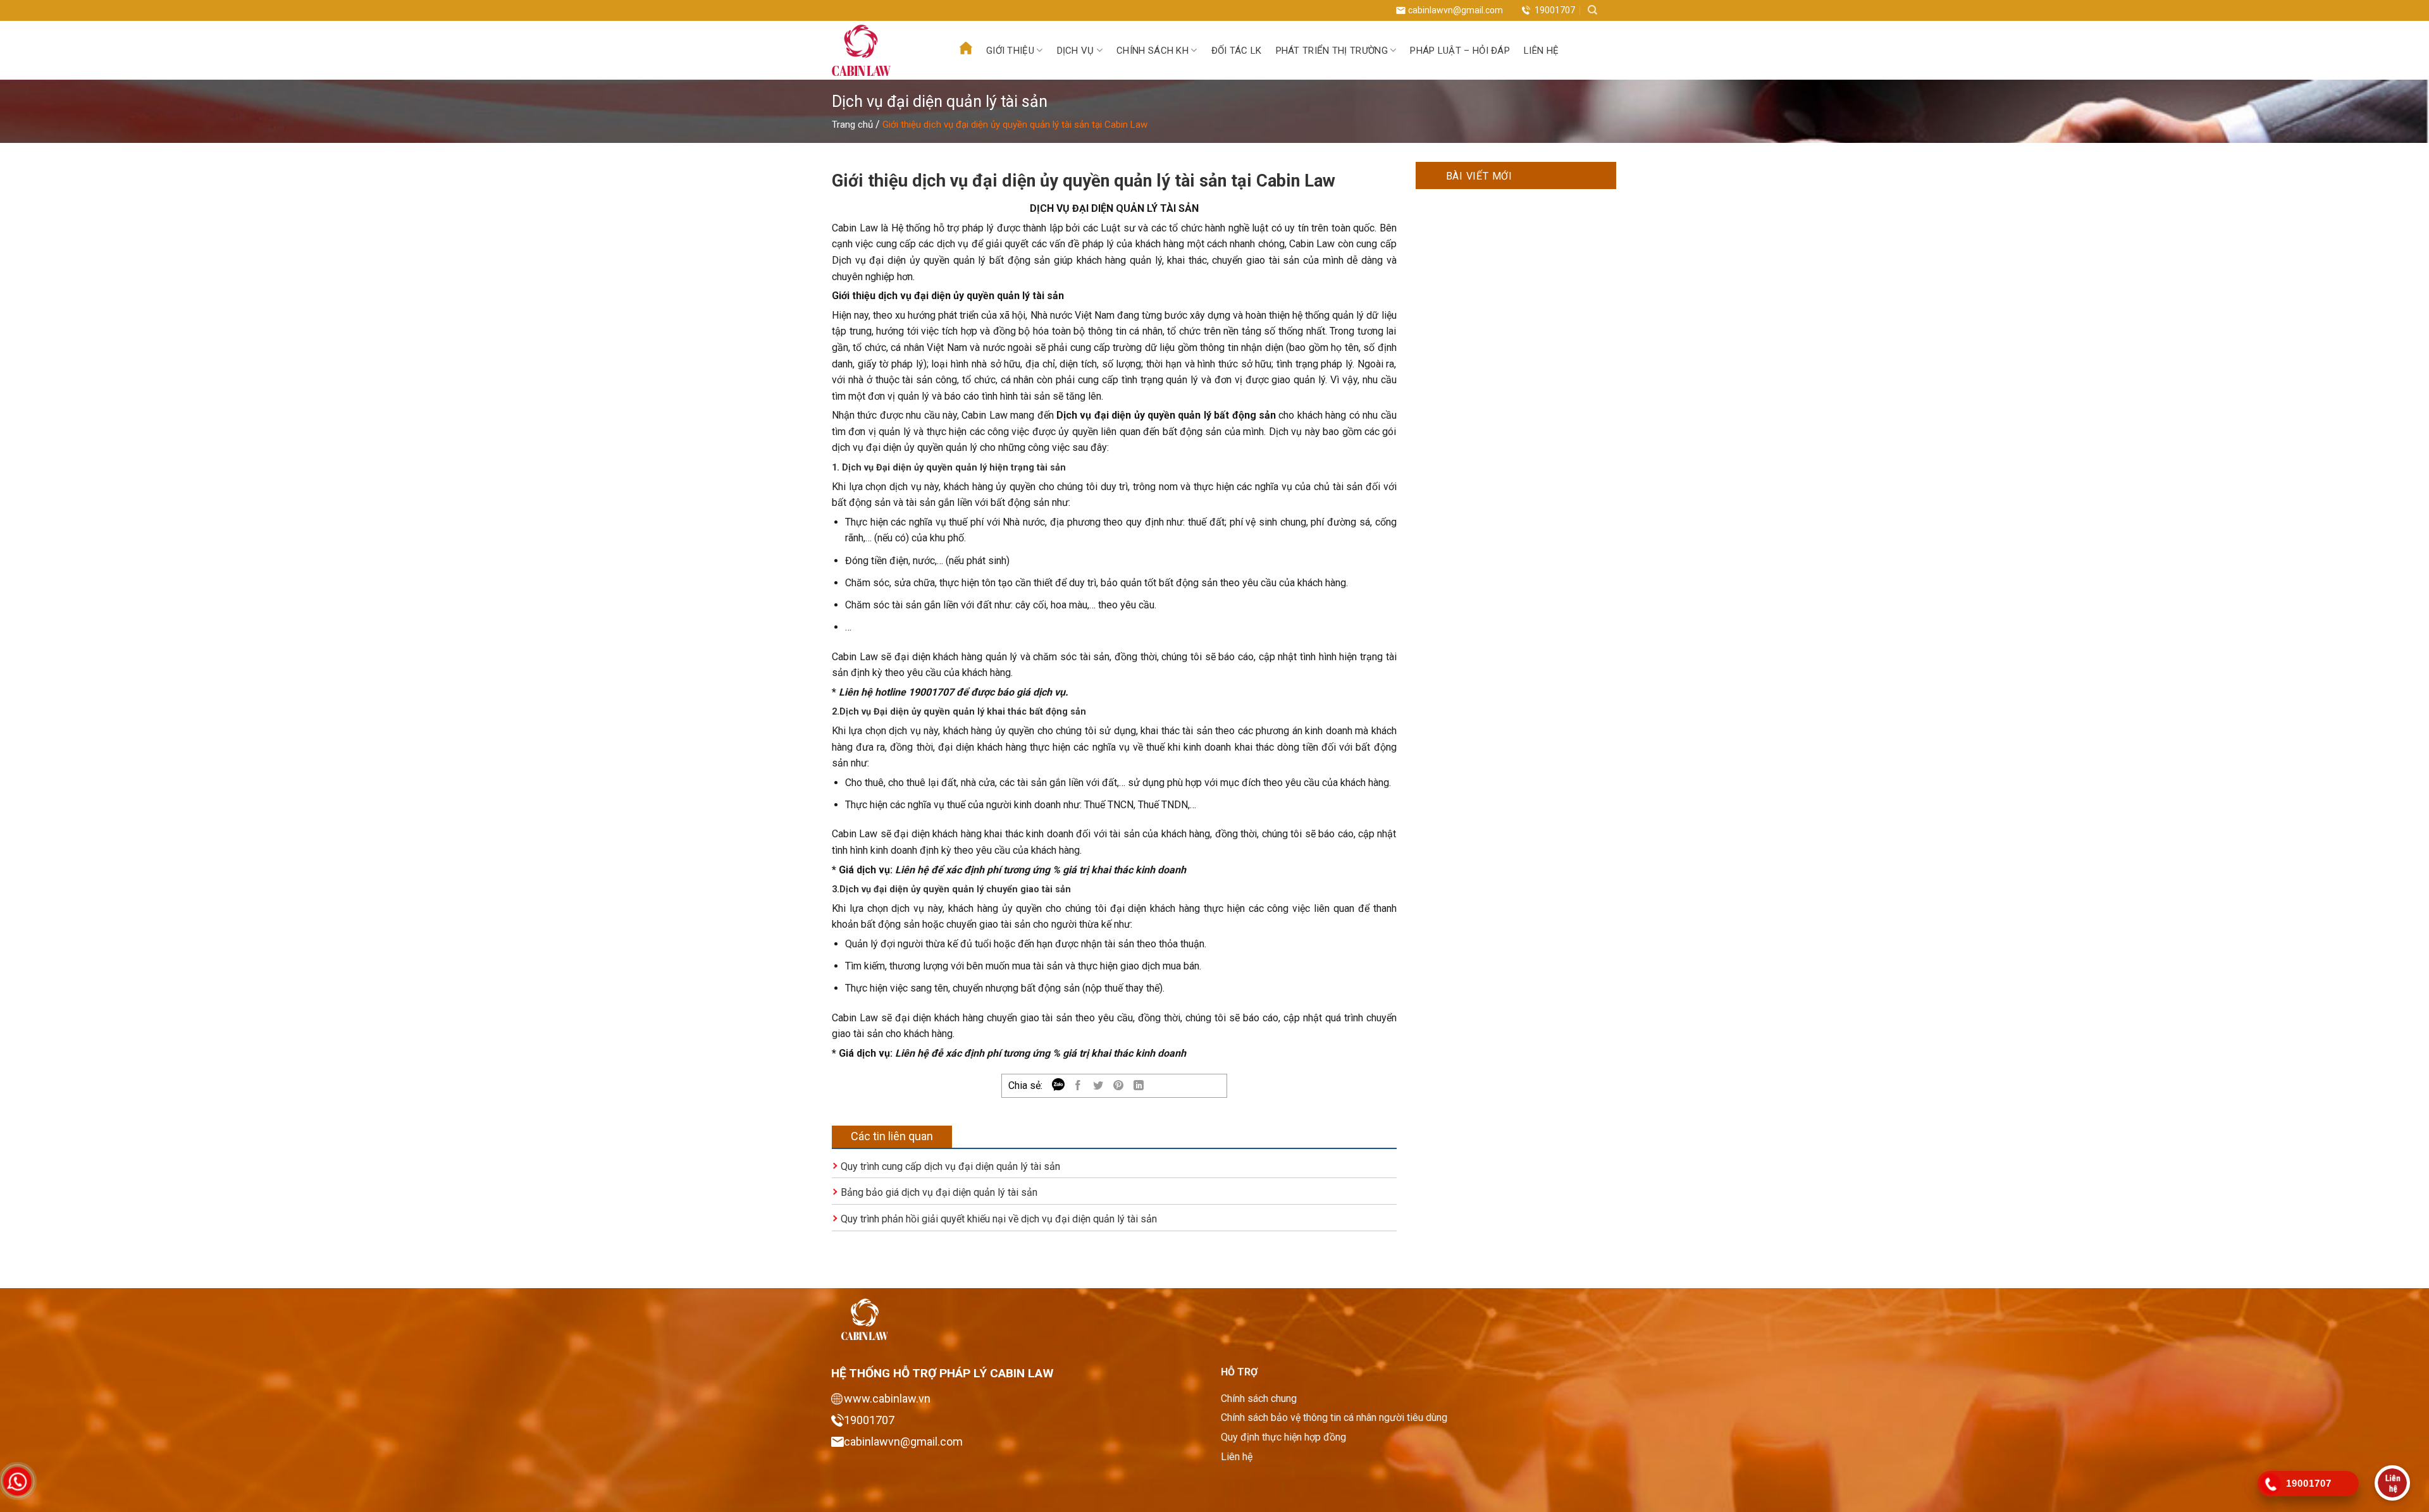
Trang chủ (852, 125)
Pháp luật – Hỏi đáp (1460, 51)
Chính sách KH (1153, 51)
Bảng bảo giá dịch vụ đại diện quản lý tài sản (939, 1192)
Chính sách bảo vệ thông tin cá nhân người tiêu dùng (1334, 1417)
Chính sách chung (1259, 1398)
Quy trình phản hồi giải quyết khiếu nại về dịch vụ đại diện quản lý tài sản (999, 1219)
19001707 (1555, 10)
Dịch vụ (1076, 51)
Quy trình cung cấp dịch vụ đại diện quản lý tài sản (950, 1166)
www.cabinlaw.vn (887, 1398)
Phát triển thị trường (1332, 51)
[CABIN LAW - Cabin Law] (880, 50)
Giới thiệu (1010, 51)
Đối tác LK (1237, 51)
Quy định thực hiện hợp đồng (1283, 1437)
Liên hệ (1541, 51)
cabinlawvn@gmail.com (1456, 10)
